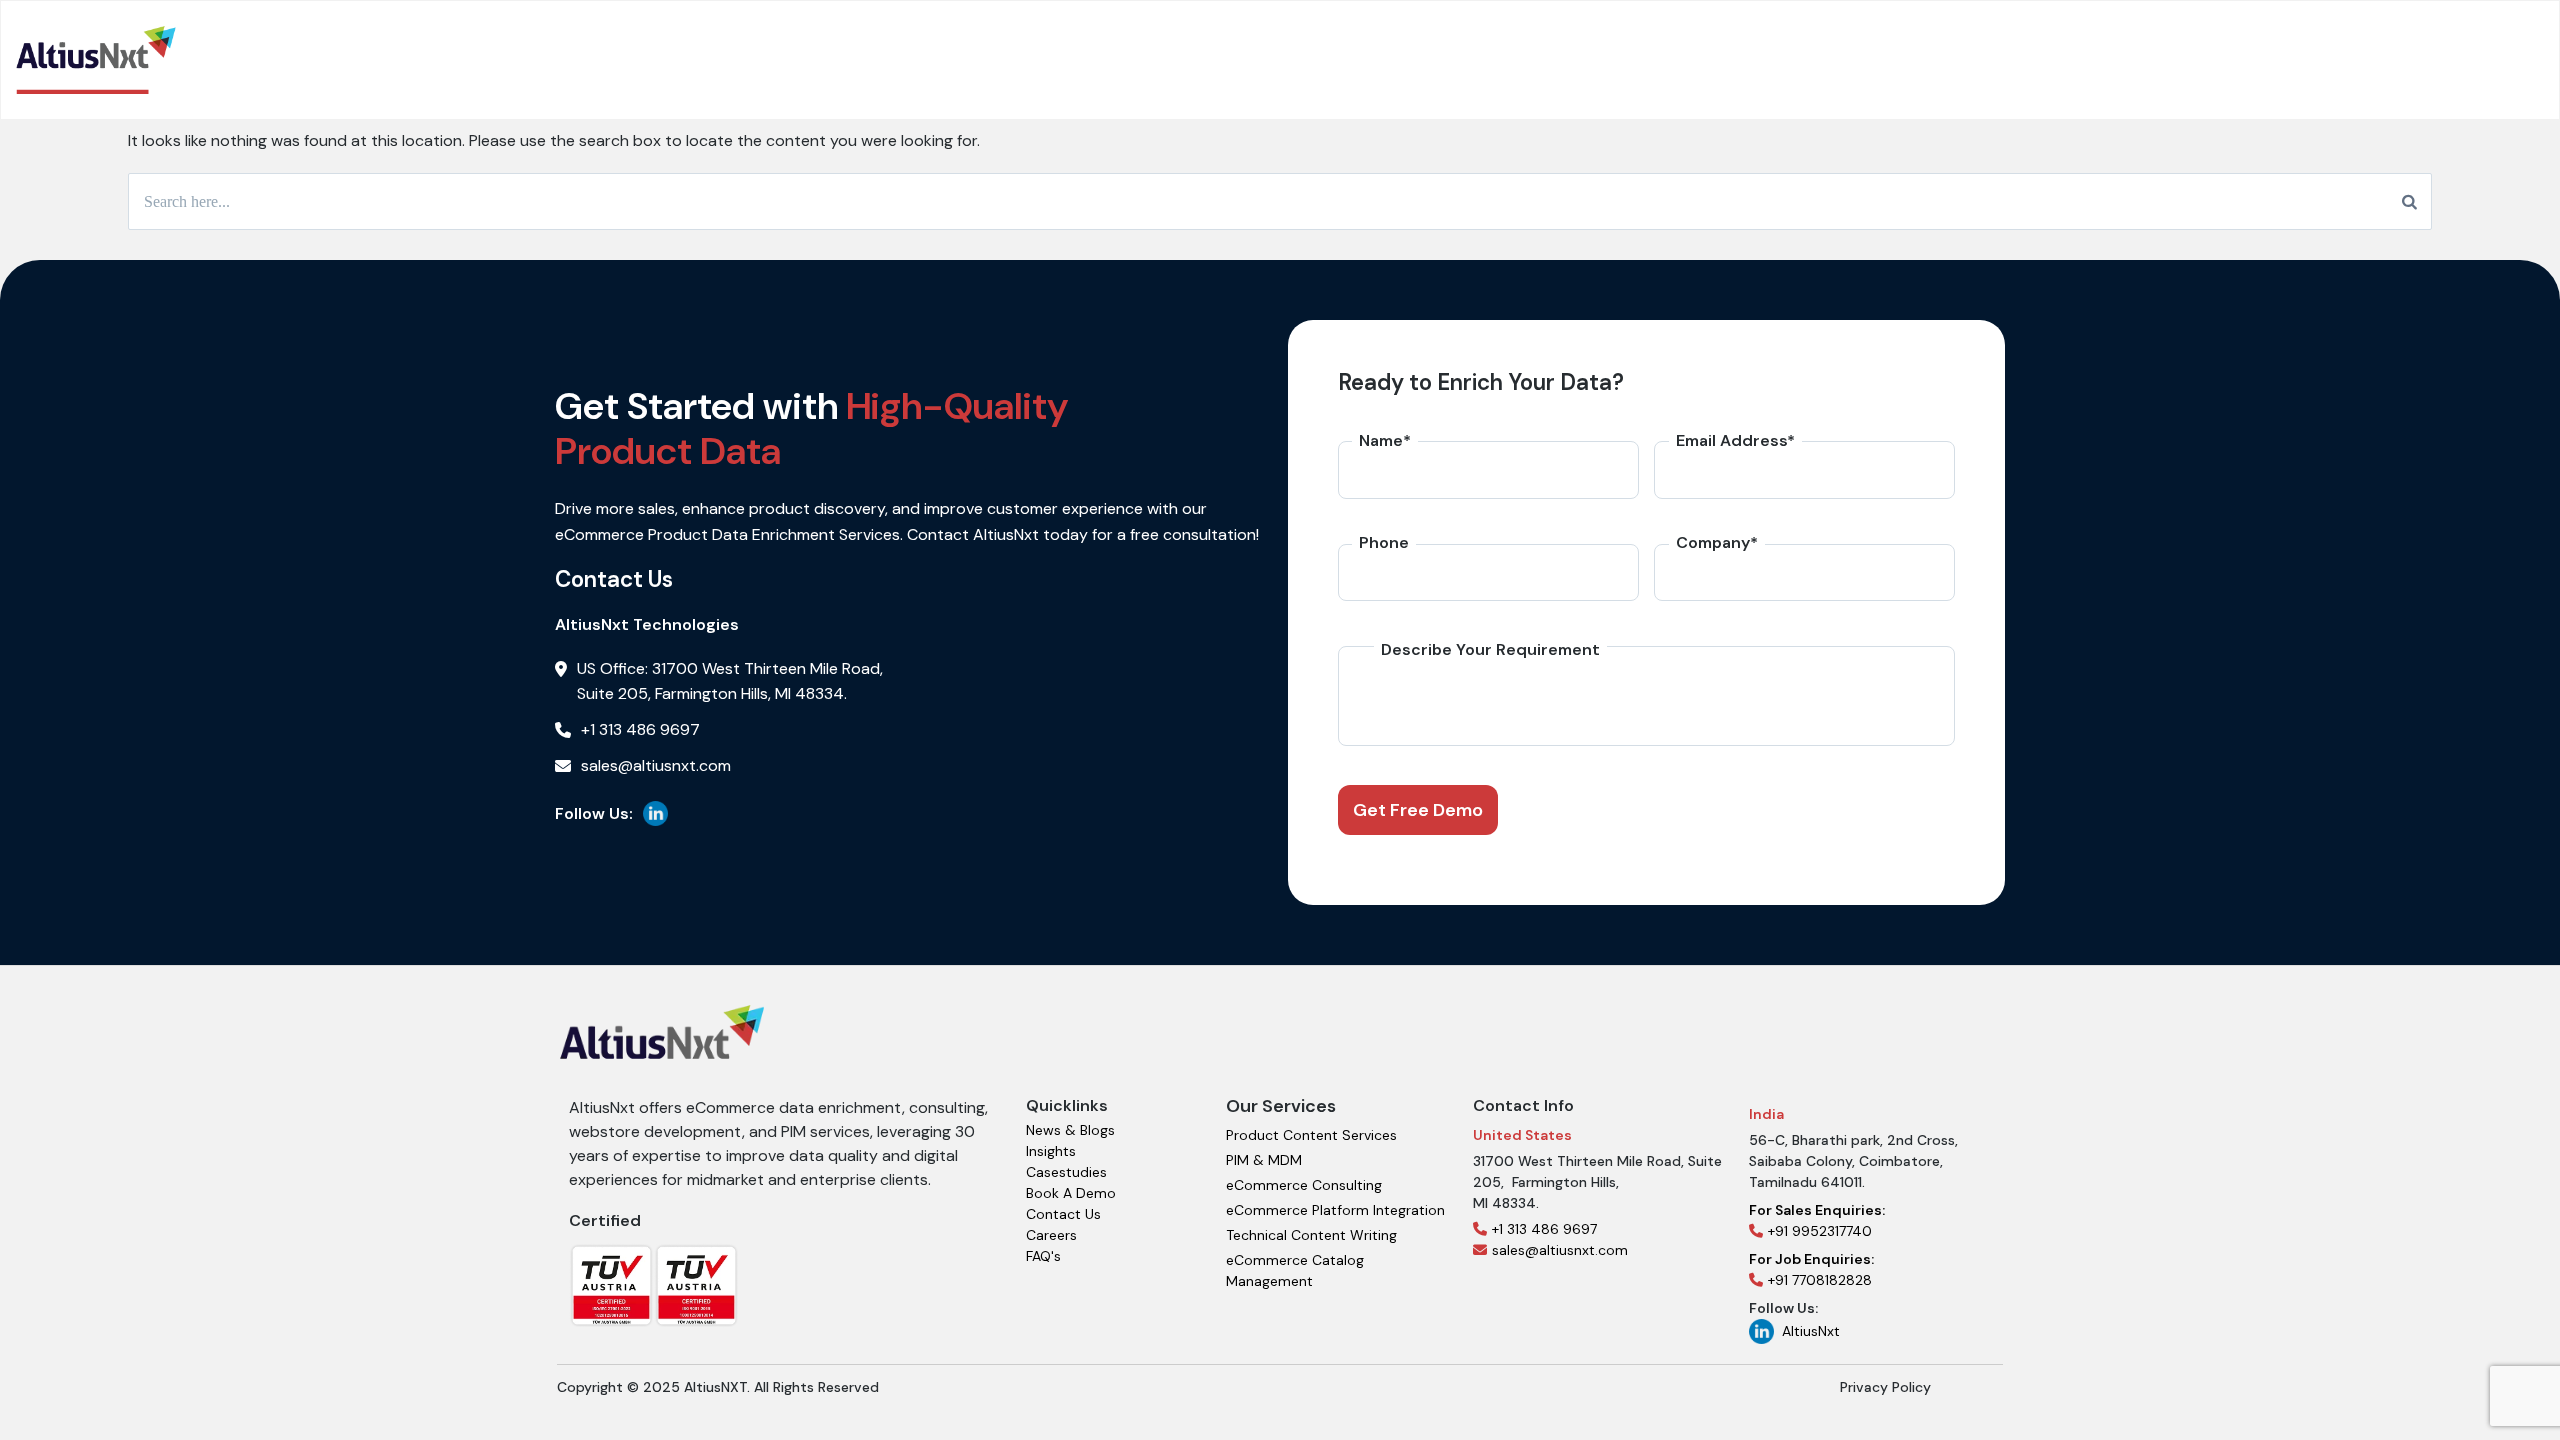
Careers (1051, 1235)
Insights (1051, 1151)
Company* (1717, 542)
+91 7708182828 (1811, 1269)
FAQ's (1043, 1256)
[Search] (2409, 202)
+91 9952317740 (1817, 1220)
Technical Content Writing (1311, 1235)
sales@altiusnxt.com (1560, 1250)
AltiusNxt (1811, 1331)
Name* (1385, 440)
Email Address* (1735, 440)
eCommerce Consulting (1304, 1185)
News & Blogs (1070, 1130)
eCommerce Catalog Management (1295, 1270)
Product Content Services (1311, 1135)
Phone (1384, 542)
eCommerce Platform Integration (1335, 1210)
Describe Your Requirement (1490, 649)
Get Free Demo (1418, 810)
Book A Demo (1071, 1193)
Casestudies (1066, 1172)
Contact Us (1063, 1214)
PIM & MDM (1264, 1160)
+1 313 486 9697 (1544, 1229)
